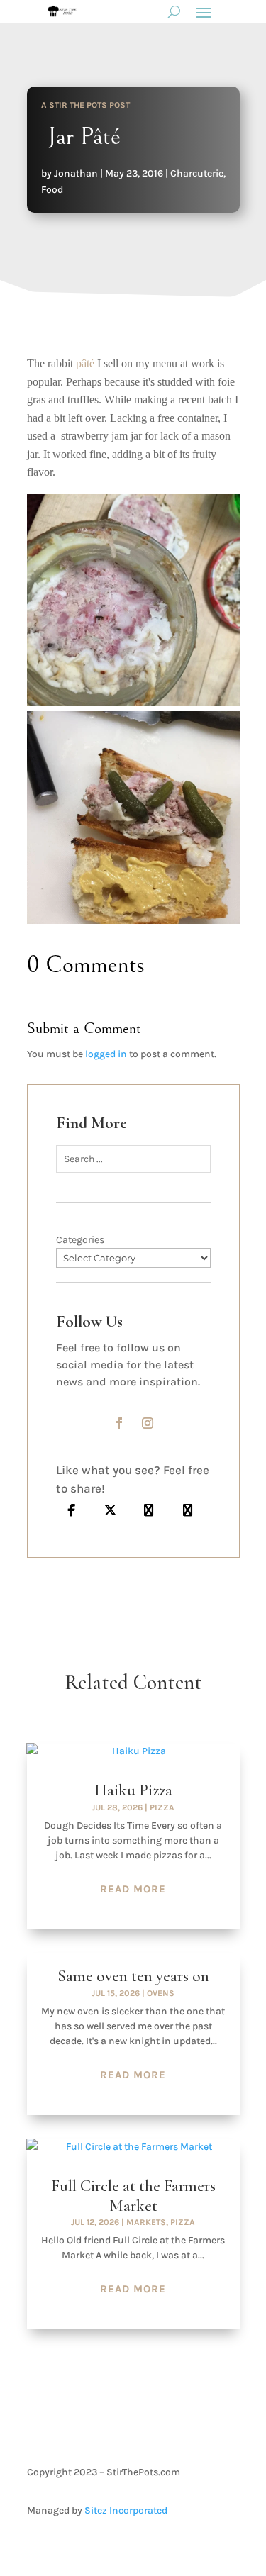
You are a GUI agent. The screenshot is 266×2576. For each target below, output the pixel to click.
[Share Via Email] (149, 1510)
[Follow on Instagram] (148, 1423)
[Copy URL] (188, 1510)
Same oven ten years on (133, 1976)
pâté (85, 363)
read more (133, 1889)
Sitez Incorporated (126, 2510)
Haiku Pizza (133, 1790)
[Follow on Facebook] (119, 1423)
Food (52, 190)
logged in (106, 1054)
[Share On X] (110, 1510)
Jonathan (76, 173)
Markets (146, 2222)
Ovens (161, 1993)
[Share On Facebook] (72, 1510)
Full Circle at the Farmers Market (133, 2196)
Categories (80, 1240)
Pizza (162, 1807)
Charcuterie (197, 173)
